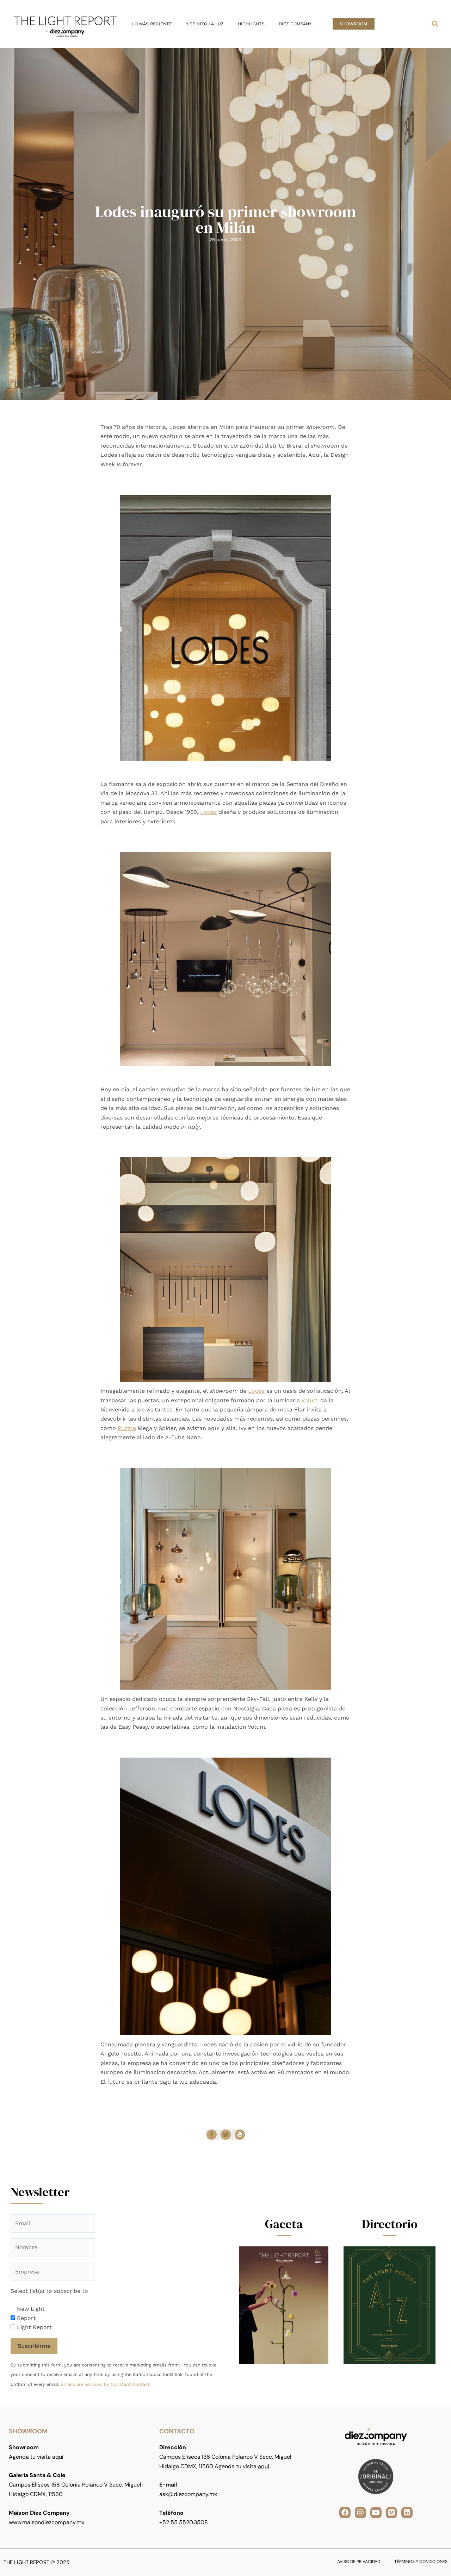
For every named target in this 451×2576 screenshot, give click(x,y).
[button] (354, 24)
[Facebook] (212, 2135)
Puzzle (127, 1428)
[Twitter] (226, 2135)
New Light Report (31, 2313)
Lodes (208, 812)
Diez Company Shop (234, 2096)
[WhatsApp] (240, 2135)
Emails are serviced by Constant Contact (105, 2384)
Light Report (34, 2327)
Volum (310, 1400)
